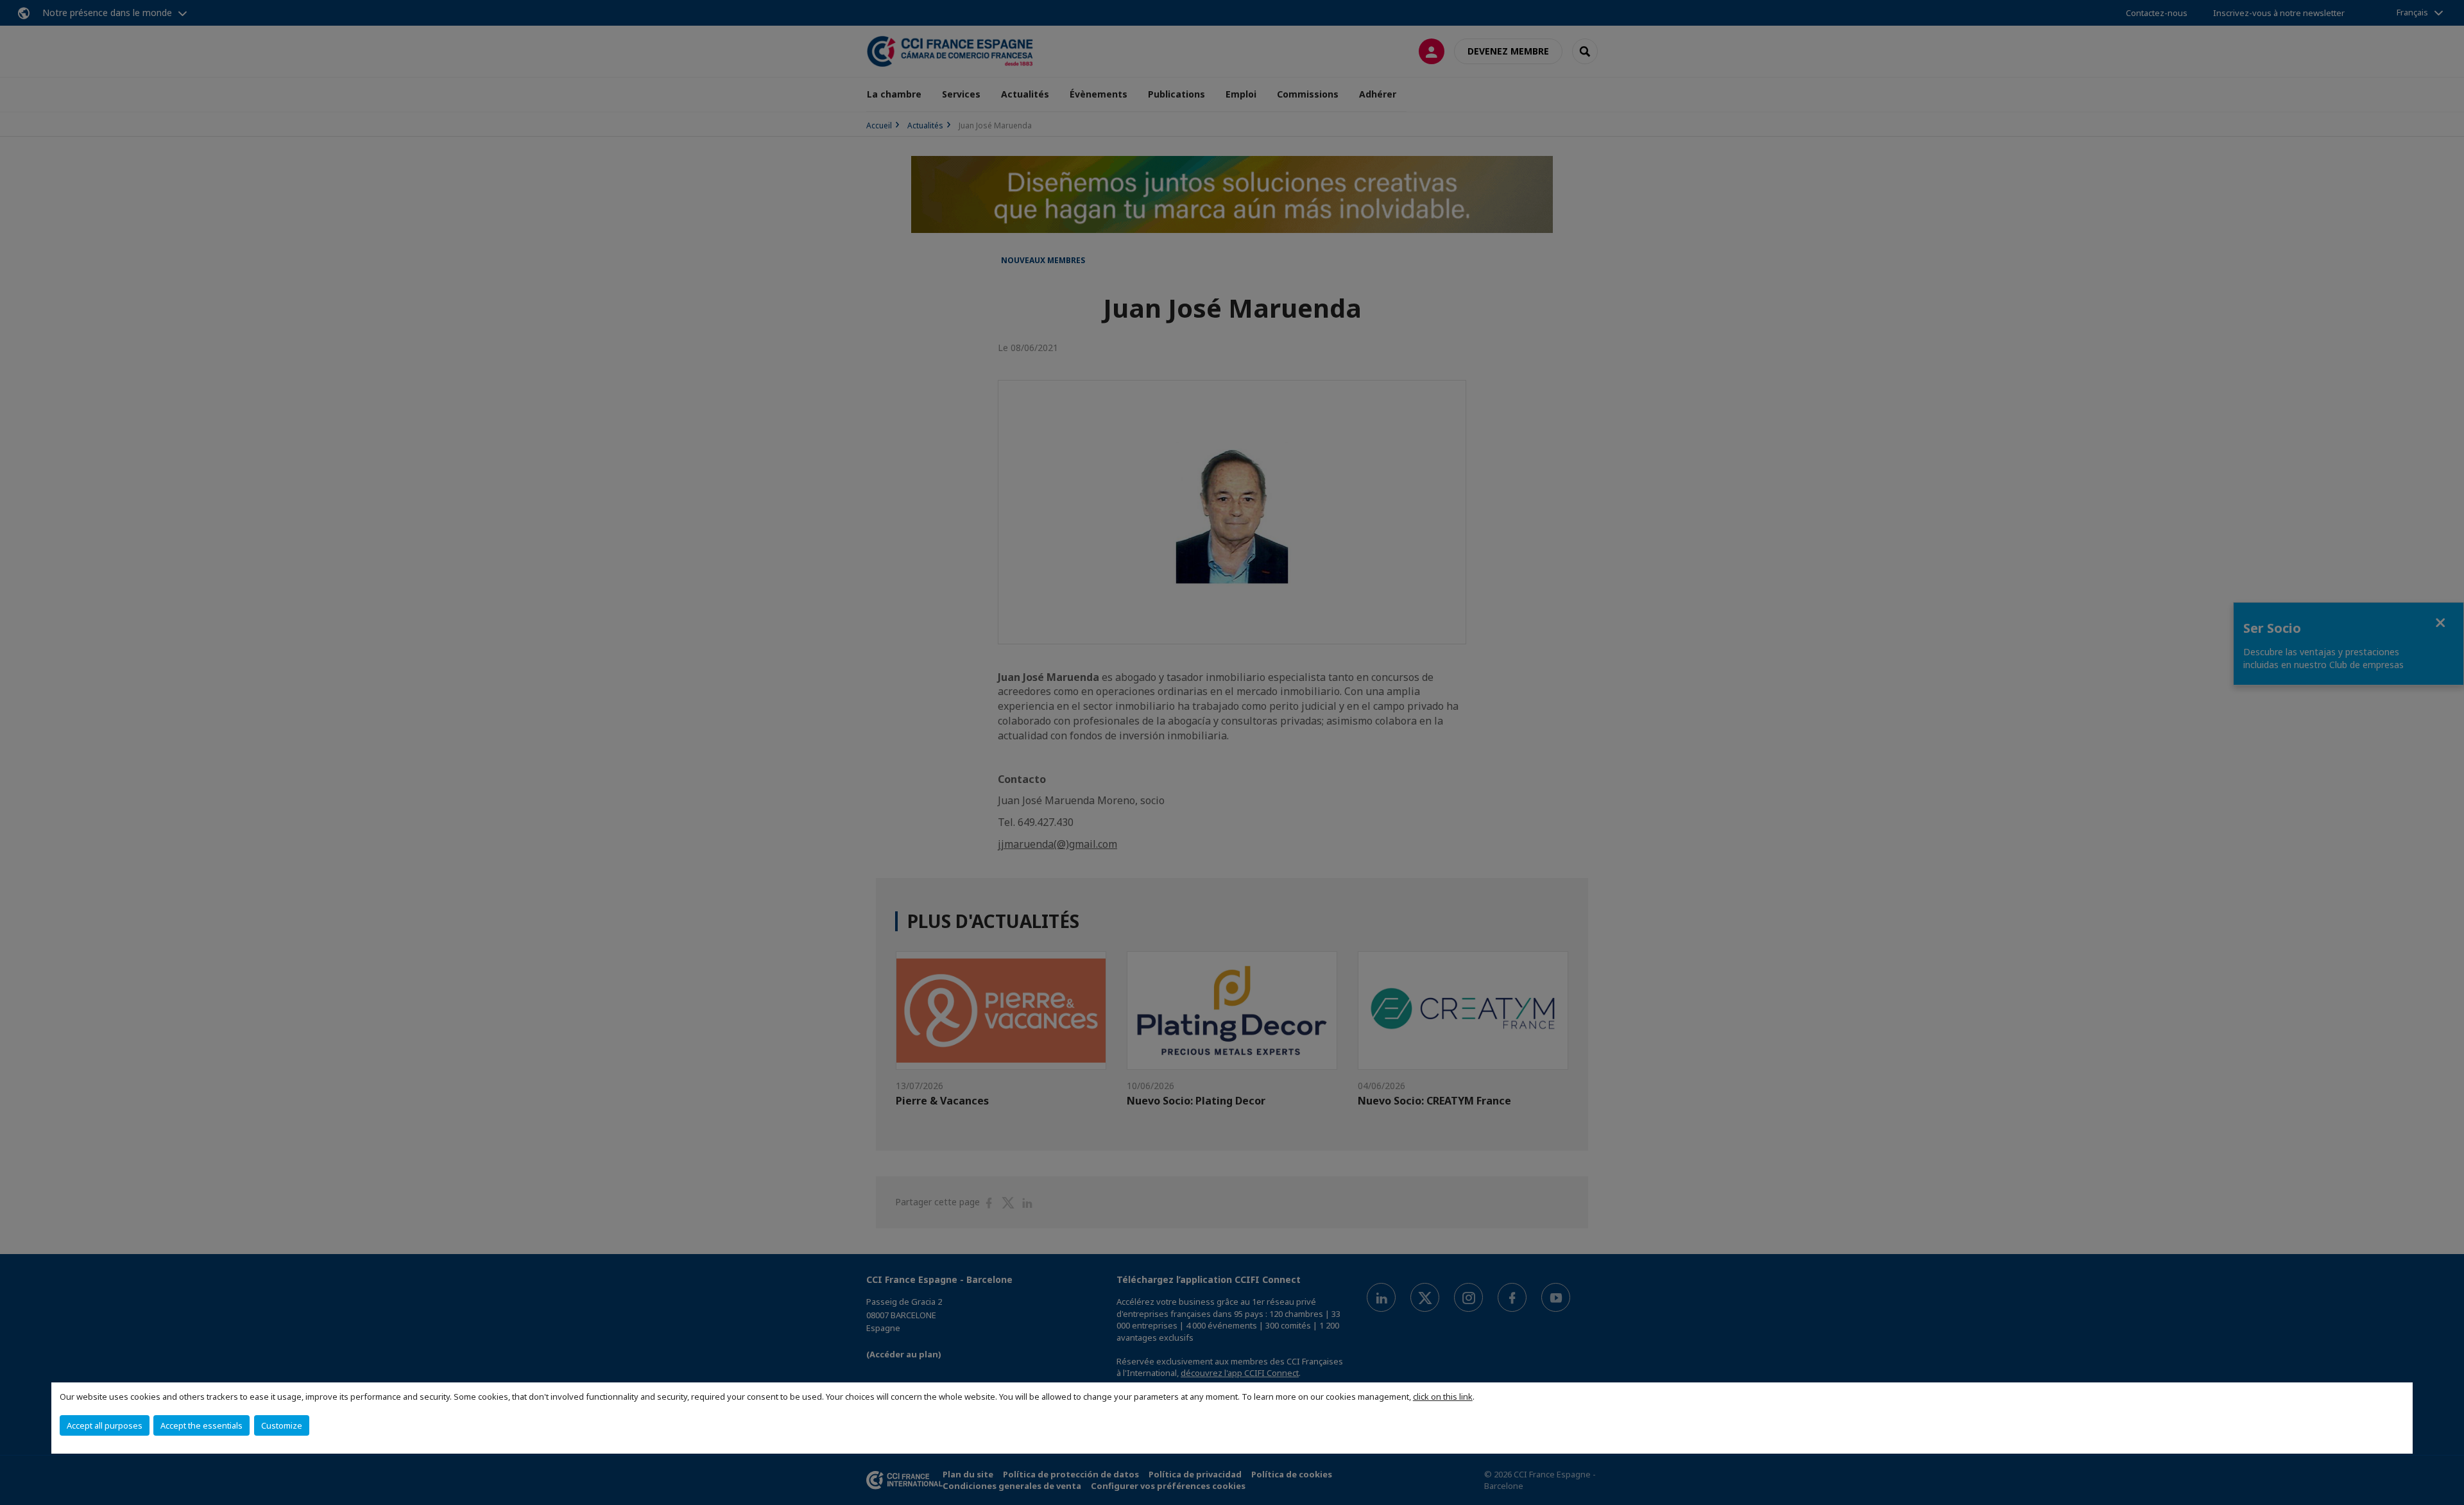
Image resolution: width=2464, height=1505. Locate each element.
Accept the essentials (201, 1425)
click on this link (1443, 1397)
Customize (282, 1425)
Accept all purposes (105, 1425)
